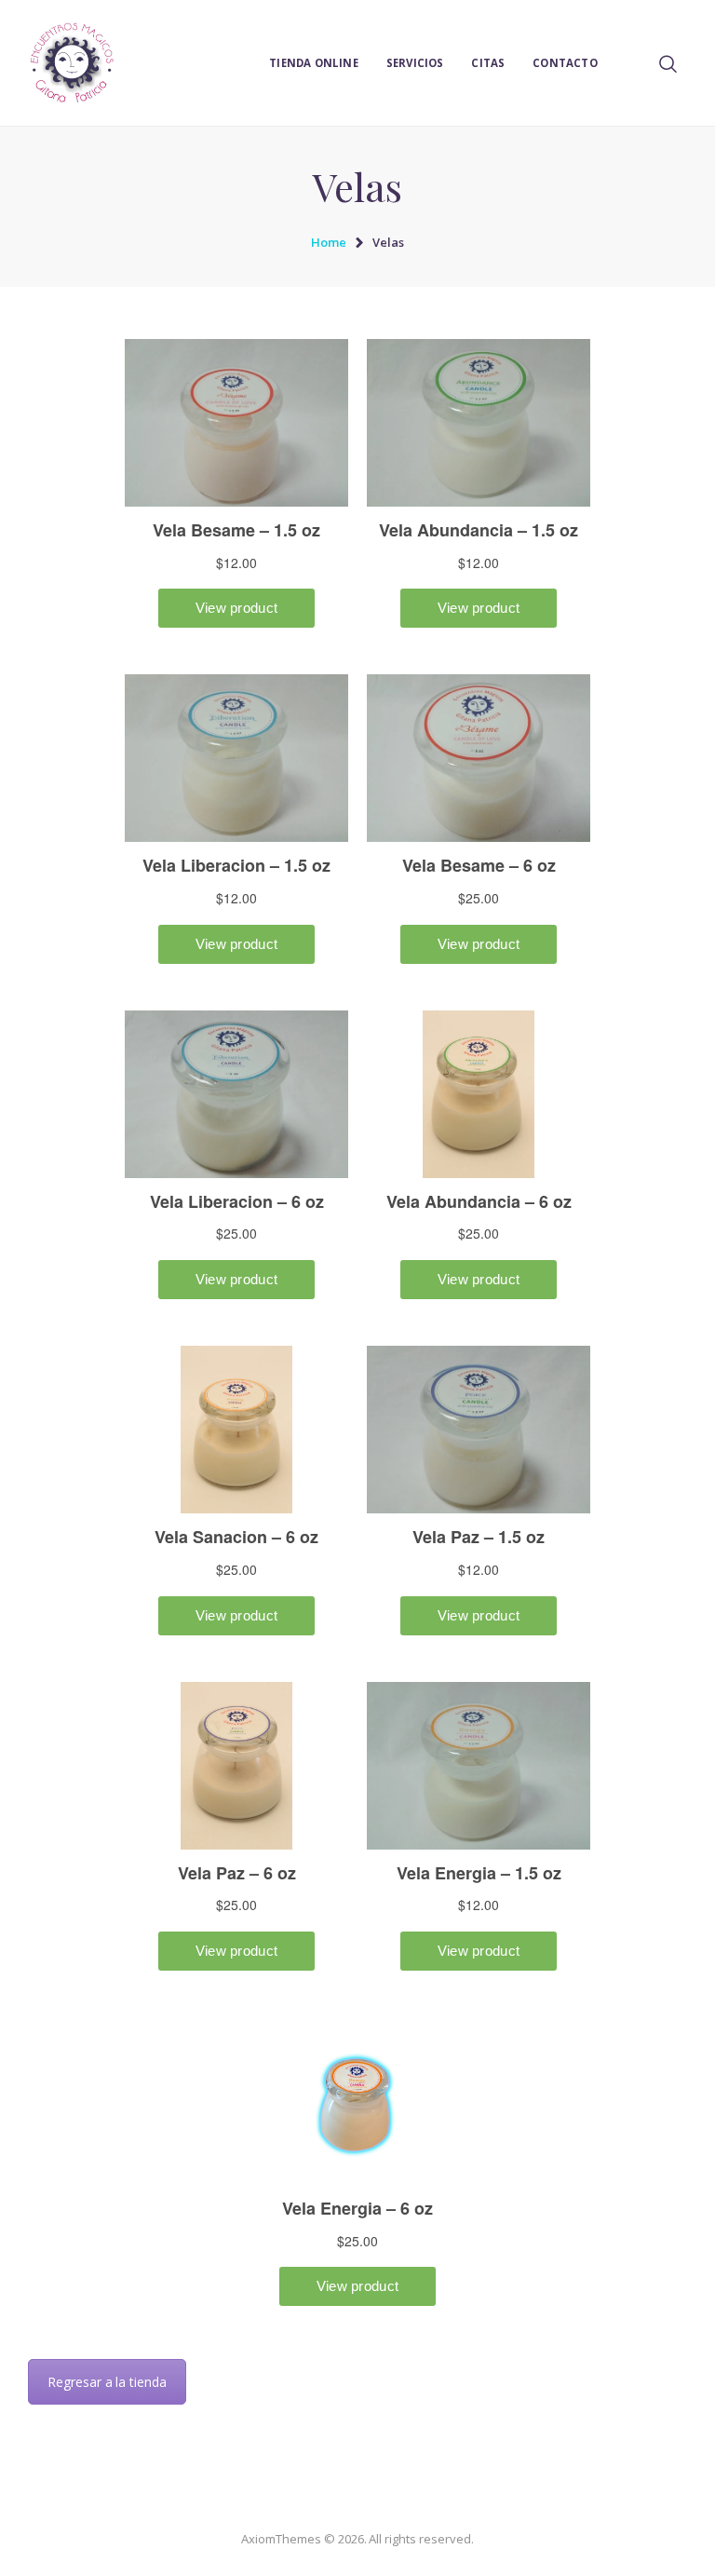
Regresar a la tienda (107, 2382)
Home (329, 242)
